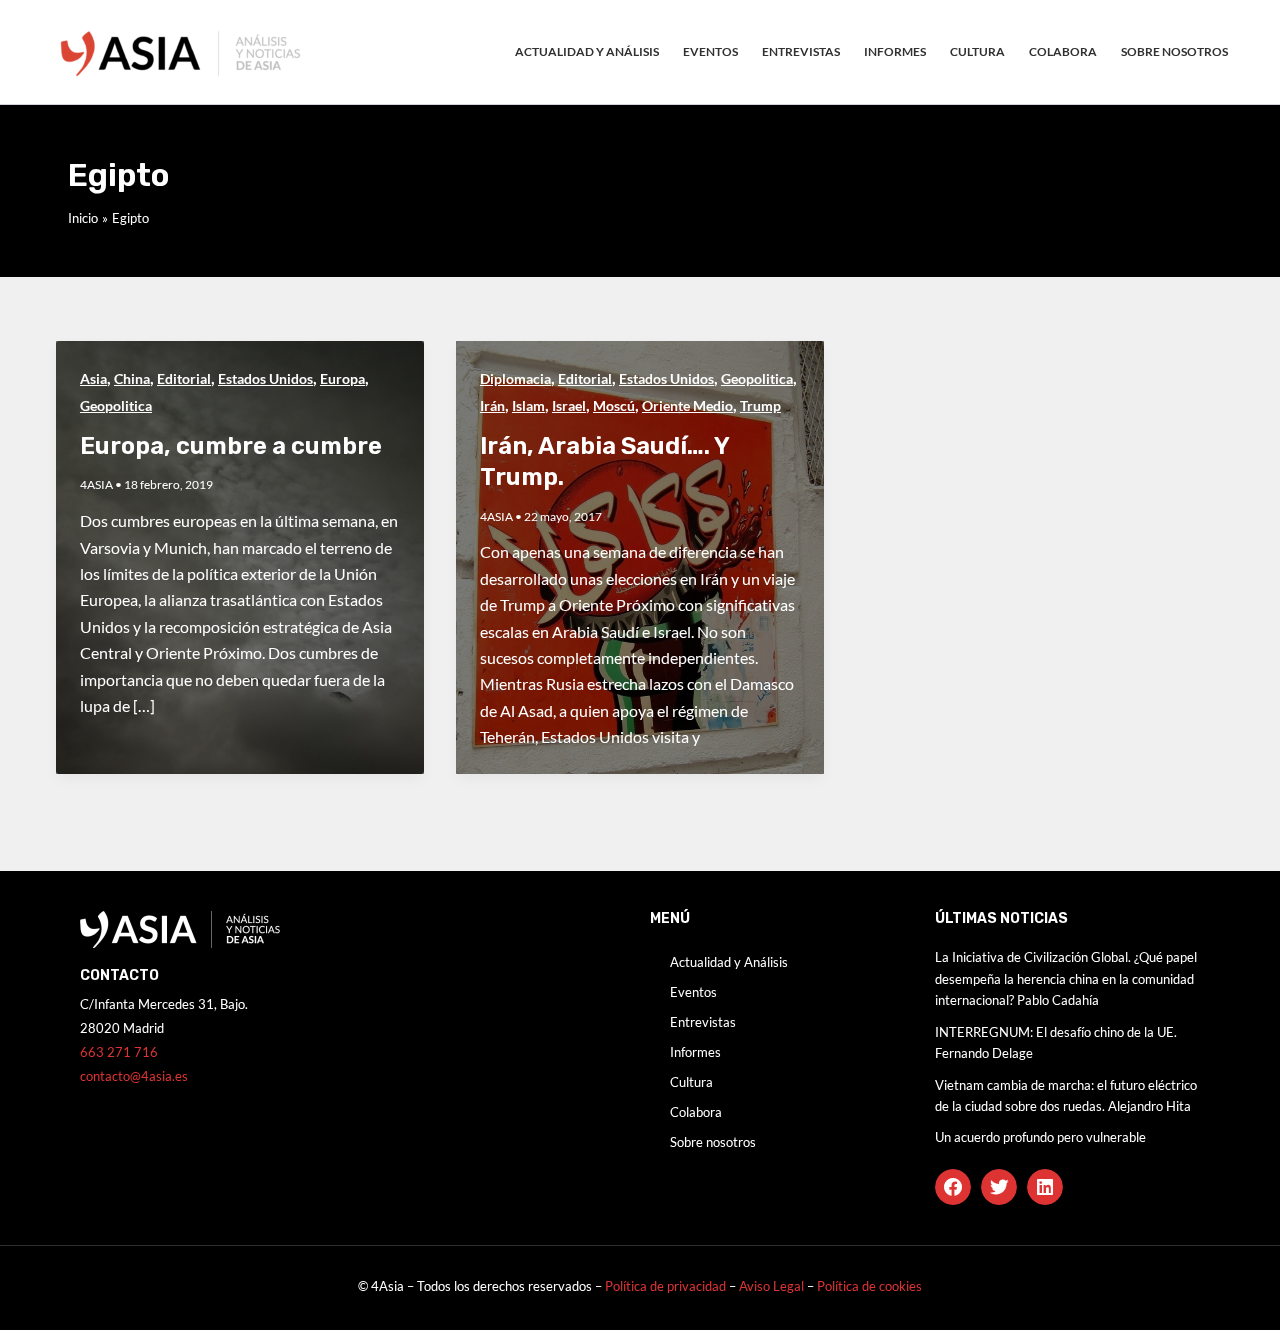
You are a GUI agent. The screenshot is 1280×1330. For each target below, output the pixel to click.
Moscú (614, 405)
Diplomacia (515, 378)
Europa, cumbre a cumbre (231, 446)
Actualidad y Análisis (587, 51)
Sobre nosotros (1174, 51)
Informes (895, 51)
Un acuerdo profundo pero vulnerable (1040, 1137)
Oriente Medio (687, 405)
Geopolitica (116, 405)
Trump (760, 405)
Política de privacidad (665, 1286)
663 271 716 (119, 1052)
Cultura (977, 51)
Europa (342, 378)
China (132, 378)
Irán (492, 405)
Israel (569, 405)
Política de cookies (869, 1286)
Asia (93, 378)
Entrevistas (801, 51)
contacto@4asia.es (134, 1076)
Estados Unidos (265, 378)
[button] (953, 1187)
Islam (528, 405)
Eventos (710, 51)
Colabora (1063, 51)
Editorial (184, 378)
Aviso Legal (773, 1286)
